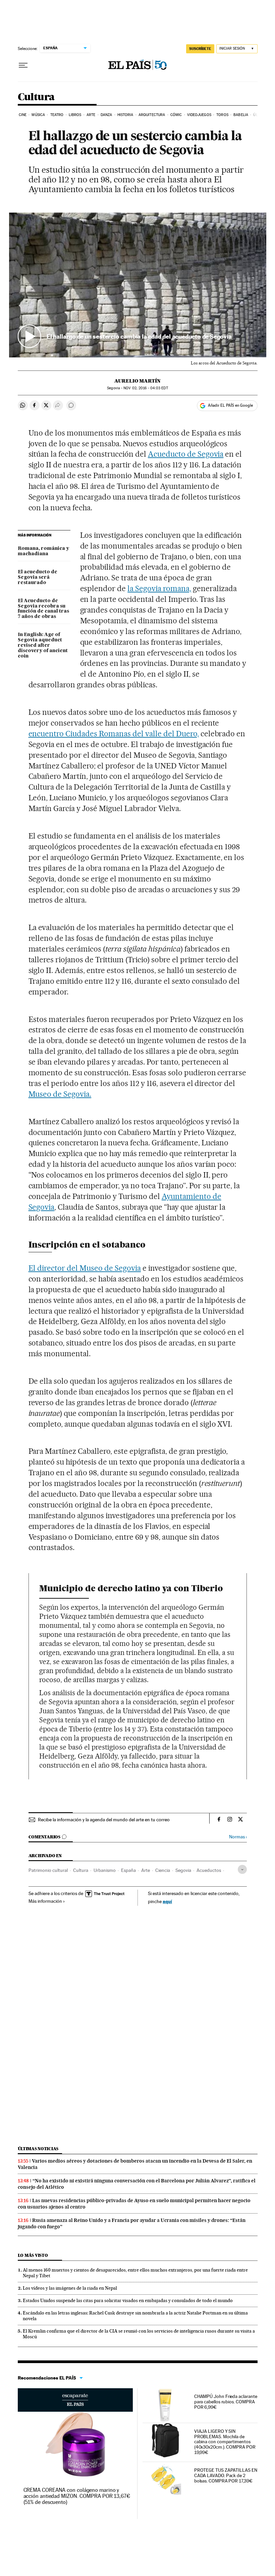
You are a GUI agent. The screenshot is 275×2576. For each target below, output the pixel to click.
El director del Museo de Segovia (85, 1268)
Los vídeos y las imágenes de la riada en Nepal (70, 2288)
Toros (222, 115)
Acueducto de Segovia (186, 454)
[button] (138, 285)
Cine (23, 115)
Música (38, 115)
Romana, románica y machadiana (43, 551)
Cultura (36, 97)
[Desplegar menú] (23, 65)
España (128, 1870)
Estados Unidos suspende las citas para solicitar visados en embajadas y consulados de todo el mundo (128, 2300)
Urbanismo (105, 1870)
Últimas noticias (38, 2149)
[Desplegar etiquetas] (242, 1869)
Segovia (183, 1870)
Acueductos (209, 1870)
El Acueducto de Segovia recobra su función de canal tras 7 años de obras (43, 609)
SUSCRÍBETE (200, 49)
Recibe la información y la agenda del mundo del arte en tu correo (104, 1820)
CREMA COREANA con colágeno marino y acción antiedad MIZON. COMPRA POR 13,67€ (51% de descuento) (77, 2496)
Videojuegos (199, 115)
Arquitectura (152, 115)
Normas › (238, 1837)
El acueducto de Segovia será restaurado (38, 577)
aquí (167, 1901)
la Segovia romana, (159, 588)
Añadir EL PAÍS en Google (230, 405)
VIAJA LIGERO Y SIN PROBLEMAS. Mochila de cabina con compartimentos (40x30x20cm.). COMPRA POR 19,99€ (225, 2442)
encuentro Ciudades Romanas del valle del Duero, (114, 734)
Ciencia (163, 1870)
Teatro (57, 115)
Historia (125, 115)
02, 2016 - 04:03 (146, 388)
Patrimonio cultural (48, 1870)
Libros (75, 115)
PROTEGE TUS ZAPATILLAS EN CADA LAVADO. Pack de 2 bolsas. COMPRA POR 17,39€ (226, 2475)
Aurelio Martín (137, 381)
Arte (91, 115)
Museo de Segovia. (60, 1094)
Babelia (241, 115)
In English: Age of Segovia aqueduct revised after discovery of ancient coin (43, 645)
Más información (45, 1901)
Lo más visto (33, 2255)
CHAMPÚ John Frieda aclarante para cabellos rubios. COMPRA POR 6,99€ (226, 2402)
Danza (106, 115)
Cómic (176, 115)
